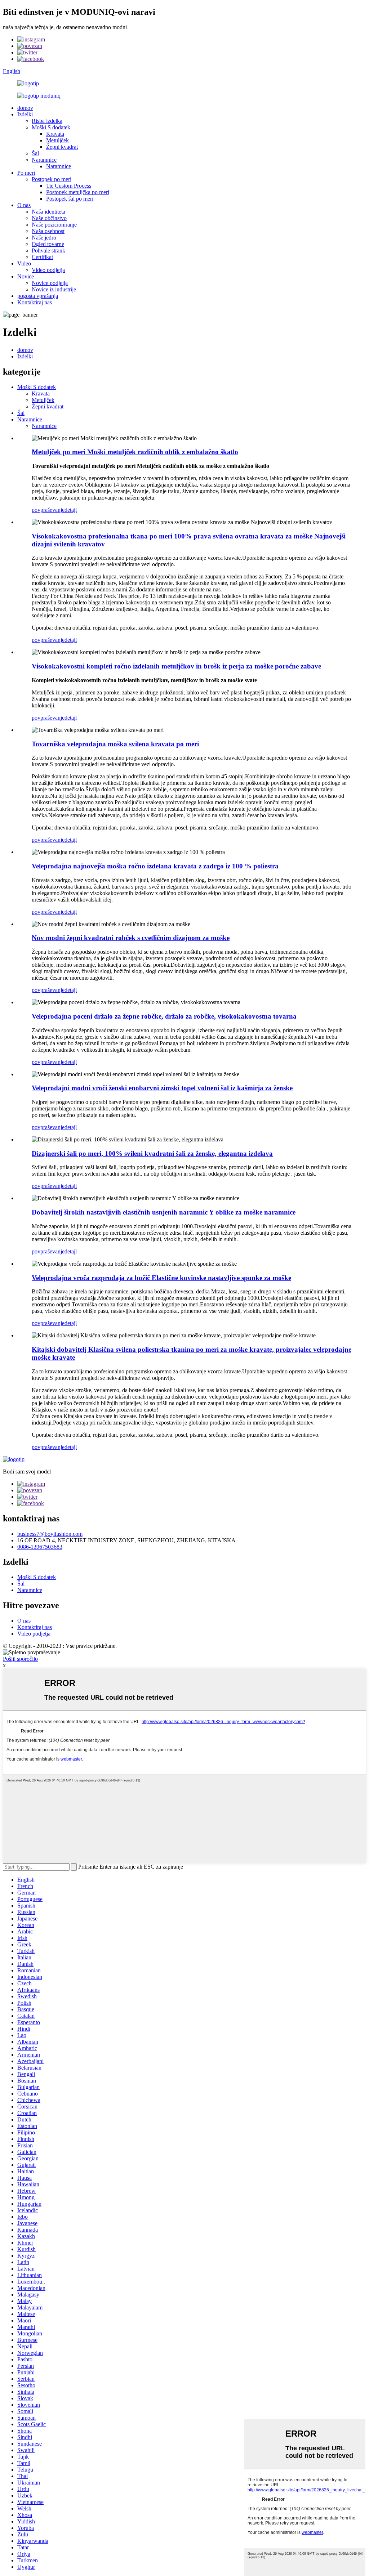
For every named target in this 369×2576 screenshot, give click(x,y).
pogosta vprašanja (38, 296)
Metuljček (57, 140)
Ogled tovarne (48, 244)
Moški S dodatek (51, 127)
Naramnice (44, 160)
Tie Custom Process (69, 186)
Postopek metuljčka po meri (78, 192)
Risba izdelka (47, 121)
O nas (24, 205)
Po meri (26, 173)
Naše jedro (44, 238)
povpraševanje (48, 510)
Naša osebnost (48, 231)
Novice (26, 276)
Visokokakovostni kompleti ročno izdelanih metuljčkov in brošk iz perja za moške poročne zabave (176, 666)
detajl (71, 510)
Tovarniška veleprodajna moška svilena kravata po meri (115, 744)
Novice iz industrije (54, 289)
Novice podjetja (50, 283)
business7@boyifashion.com (50, 1534)
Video (24, 263)
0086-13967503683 (40, 1547)
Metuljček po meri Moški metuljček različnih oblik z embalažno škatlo (135, 452)
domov (25, 108)
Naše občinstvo (49, 218)
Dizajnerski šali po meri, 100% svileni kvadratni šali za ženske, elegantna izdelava (152, 1153)
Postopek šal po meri (70, 199)
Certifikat (42, 257)
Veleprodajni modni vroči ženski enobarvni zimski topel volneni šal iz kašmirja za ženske (162, 1088)
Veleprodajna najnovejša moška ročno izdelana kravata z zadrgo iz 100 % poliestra (155, 866)
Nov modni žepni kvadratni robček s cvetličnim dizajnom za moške (131, 938)
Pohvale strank (48, 251)
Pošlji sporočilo (20, 1659)
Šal (35, 153)
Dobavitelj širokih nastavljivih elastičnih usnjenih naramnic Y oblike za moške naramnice (164, 1212)
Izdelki (25, 114)
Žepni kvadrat (62, 147)
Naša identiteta (48, 212)
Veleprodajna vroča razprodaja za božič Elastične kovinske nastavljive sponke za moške (161, 1278)
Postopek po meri (52, 179)
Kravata (55, 134)
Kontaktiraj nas (35, 302)
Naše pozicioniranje (54, 225)
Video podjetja (48, 270)
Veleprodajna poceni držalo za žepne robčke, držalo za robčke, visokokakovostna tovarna (164, 1016)
